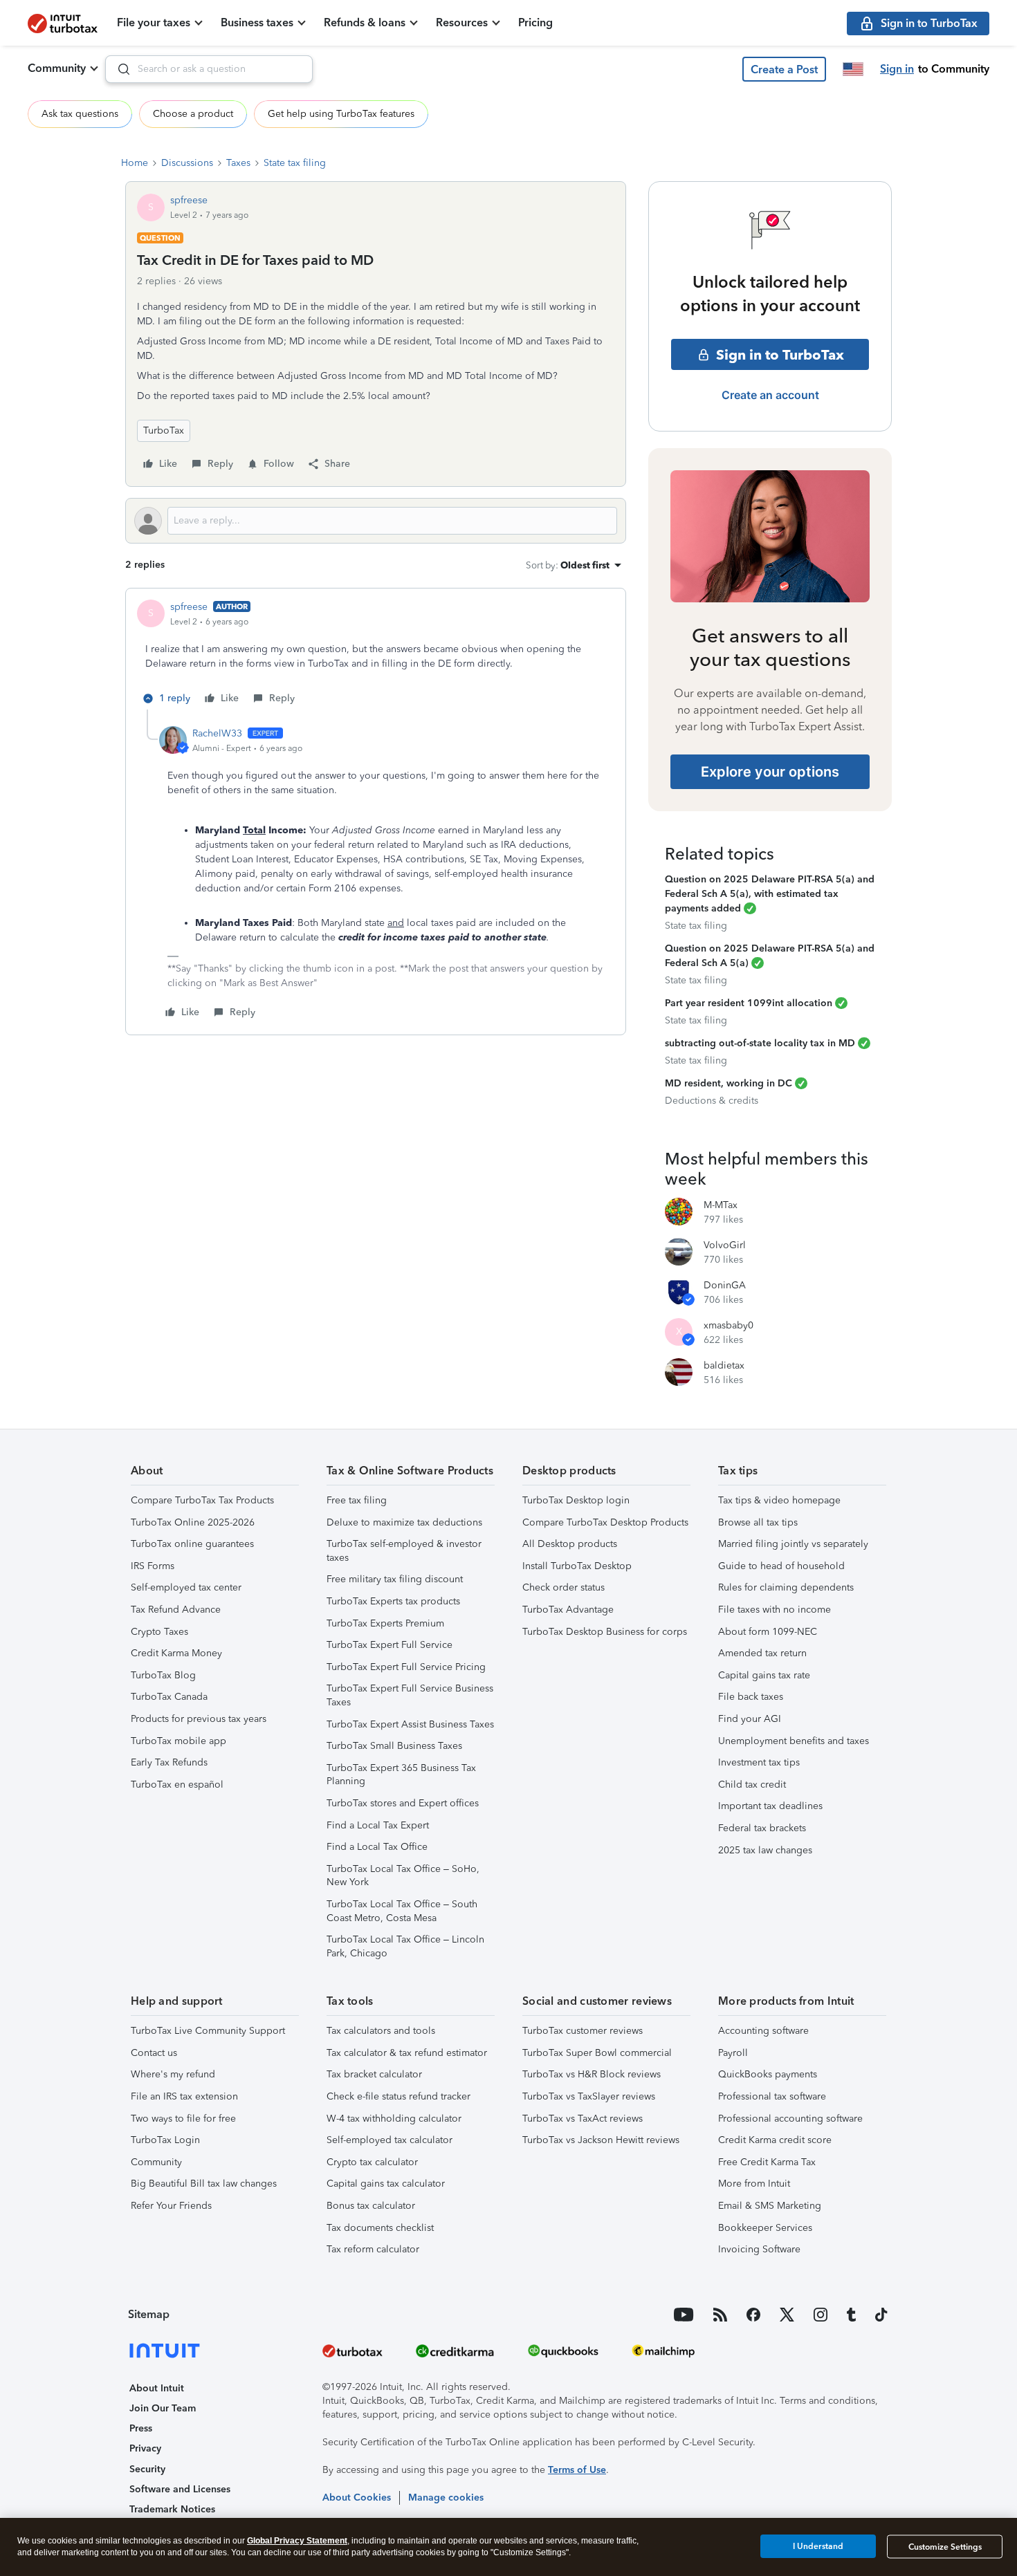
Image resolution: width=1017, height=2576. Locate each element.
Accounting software (763, 2031)
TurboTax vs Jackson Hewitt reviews (601, 2140)
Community (57, 68)
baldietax (724, 1365)
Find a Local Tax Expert (378, 1825)
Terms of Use (577, 2470)
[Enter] (118, 69)
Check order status (564, 1587)
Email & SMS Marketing (770, 2206)
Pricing (535, 22)
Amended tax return (762, 1653)
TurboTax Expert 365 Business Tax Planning (401, 1775)
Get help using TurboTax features (341, 114)
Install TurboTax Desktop (577, 1566)
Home (135, 163)
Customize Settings (945, 2547)
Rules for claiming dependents (786, 1587)
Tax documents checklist (380, 2228)
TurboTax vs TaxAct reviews (583, 2119)
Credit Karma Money (176, 1653)
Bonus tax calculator (371, 2206)
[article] (376, 655)
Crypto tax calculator (372, 2162)
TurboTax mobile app (178, 1741)
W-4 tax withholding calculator (394, 2119)
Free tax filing (357, 1500)
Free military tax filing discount (395, 1579)
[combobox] (209, 69)
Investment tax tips (759, 1762)
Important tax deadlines (770, 1806)
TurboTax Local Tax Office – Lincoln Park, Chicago (405, 1946)
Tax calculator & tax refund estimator (407, 2053)
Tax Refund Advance (176, 1610)
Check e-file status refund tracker (398, 2096)
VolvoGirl (725, 1245)
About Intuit (157, 2388)
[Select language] (853, 69)
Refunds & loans (365, 22)
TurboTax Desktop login (576, 1500)
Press (141, 2428)
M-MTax (721, 1205)
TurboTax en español (177, 1785)
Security (147, 2469)
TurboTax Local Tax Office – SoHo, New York (403, 1876)
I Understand (818, 2546)
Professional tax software (772, 2096)
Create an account (770, 395)
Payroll (733, 2053)
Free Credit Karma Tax (767, 2162)
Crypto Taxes (159, 1632)
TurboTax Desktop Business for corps (605, 1632)
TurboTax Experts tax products (393, 1601)
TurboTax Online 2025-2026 (193, 1522)
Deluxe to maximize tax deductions (404, 1522)
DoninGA (725, 1285)
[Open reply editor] (376, 521)
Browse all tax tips (758, 1522)
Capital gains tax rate (764, 1675)
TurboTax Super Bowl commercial (597, 2053)
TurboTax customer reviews (583, 2031)
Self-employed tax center (186, 1587)
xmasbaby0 (729, 1325)
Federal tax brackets (762, 1828)
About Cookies (357, 2498)
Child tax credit (752, 1785)
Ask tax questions (80, 114)
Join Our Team (163, 2408)
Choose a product (193, 114)
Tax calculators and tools (381, 2031)
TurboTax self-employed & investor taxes (404, 1551)
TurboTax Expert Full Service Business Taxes (410, 1695)
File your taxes (154, 22)
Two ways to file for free (183, 2119)
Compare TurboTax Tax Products (202, 1500)
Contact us (154, 2053)
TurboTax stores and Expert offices (403, 1803)
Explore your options (770, 772)
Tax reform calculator (373, 2249)
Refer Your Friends (171, 2206)
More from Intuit (754, 2184)
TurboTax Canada (169, 1697)
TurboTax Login (165, 2140)
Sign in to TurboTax (780, 355)
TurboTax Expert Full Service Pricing (406, 1667)
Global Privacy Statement (297, 2541)
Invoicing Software (759, 2249)
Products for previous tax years (199, 1719)
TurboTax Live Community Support (208, 2031)
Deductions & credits (712, 1101)
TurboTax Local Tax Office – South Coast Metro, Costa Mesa (402, 1911)
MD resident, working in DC (729, 1083)
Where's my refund (173, 2074)
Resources (462, 22)
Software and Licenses (180, 2489)
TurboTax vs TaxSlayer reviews (589, 2096)
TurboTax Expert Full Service (390, 1645)
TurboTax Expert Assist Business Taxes (410, 1724)
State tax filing (295, 163)
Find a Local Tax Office (377, 1847)
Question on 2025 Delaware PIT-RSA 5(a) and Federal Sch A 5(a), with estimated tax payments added (770, 894)
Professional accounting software (790, 2119)
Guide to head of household (781, 1566)
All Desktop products (570, 1544)
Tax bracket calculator (374, 2074)
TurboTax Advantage (568, 1610)
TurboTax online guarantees (192, 1544)
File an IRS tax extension (184, 2096)
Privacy (145, 2448)
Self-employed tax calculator (390, 2140)
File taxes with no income (775, 1610)
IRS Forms (153, 1566)
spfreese (189, 200)
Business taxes (257, 22)
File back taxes (751, 1697)
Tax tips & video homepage (779, 1500)
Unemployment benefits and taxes (794, 1741)
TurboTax (164, 430)
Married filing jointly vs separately (793, 1544)
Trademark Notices (172, 2509)
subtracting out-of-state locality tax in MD (760, 1043)
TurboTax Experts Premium (385, 1623)
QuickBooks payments (768, 2074)
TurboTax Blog (163, 1675)
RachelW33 (217, 733)
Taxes (238, 163)
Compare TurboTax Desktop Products (605, 1522)
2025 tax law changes (765, 1850)
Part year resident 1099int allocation (749, 1003)
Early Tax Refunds (169, 1762)
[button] (784, 69)
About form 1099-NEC (768, 1632)
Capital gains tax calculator (386, 2184)
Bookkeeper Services (765, 2228)
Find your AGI (750, 1719)
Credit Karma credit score (775, 2140)
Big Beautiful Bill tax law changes (204, 2184)
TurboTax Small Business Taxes (394, 1746)
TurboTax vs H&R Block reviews (592, 2074)
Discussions (187, 163)
